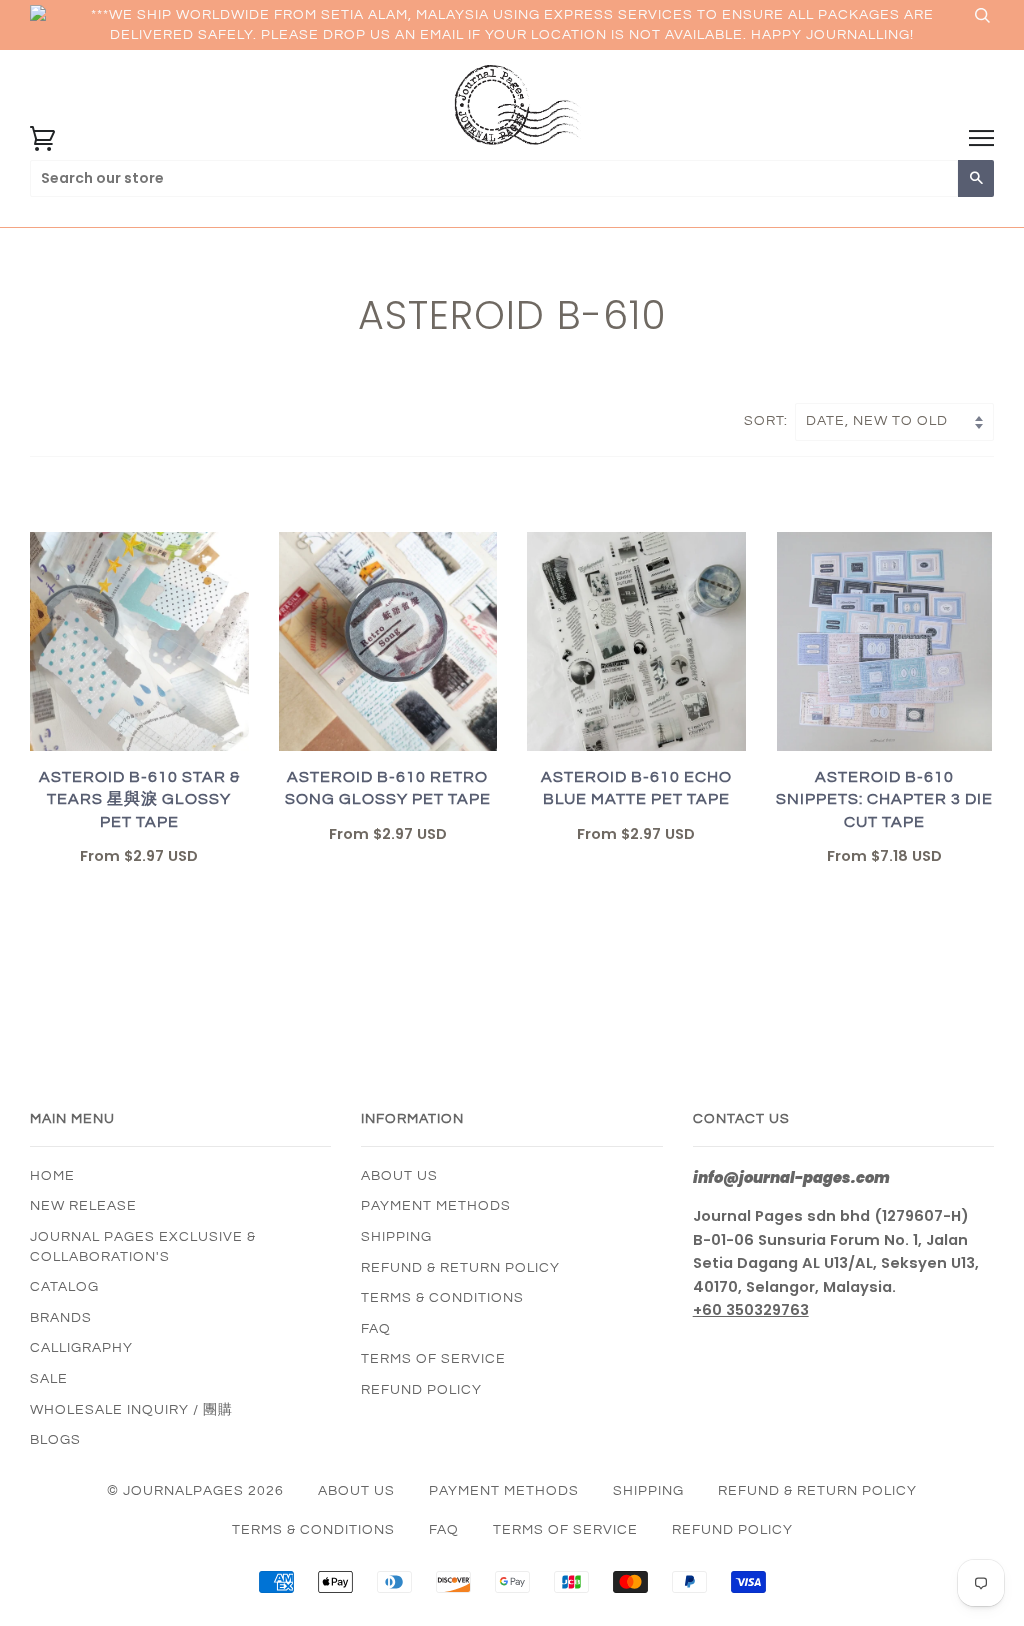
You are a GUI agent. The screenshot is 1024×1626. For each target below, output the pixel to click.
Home (52, 1176)
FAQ (376, 1329)
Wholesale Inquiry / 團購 (131, 1410)
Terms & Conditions (442, 1298)
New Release (83, 1206)
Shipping (396, 1237)
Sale (49, 1379)
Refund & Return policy (460, 1268)
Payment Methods (436, 1206)
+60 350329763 (751, 1310)
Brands (61, 1318)
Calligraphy (81, 1348)
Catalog (64, 1287)
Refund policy (421, 1390)
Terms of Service (433, 1359)
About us (399, 1176)
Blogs (55, 1440)
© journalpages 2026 (195, 1491)
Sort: (768, 421)
